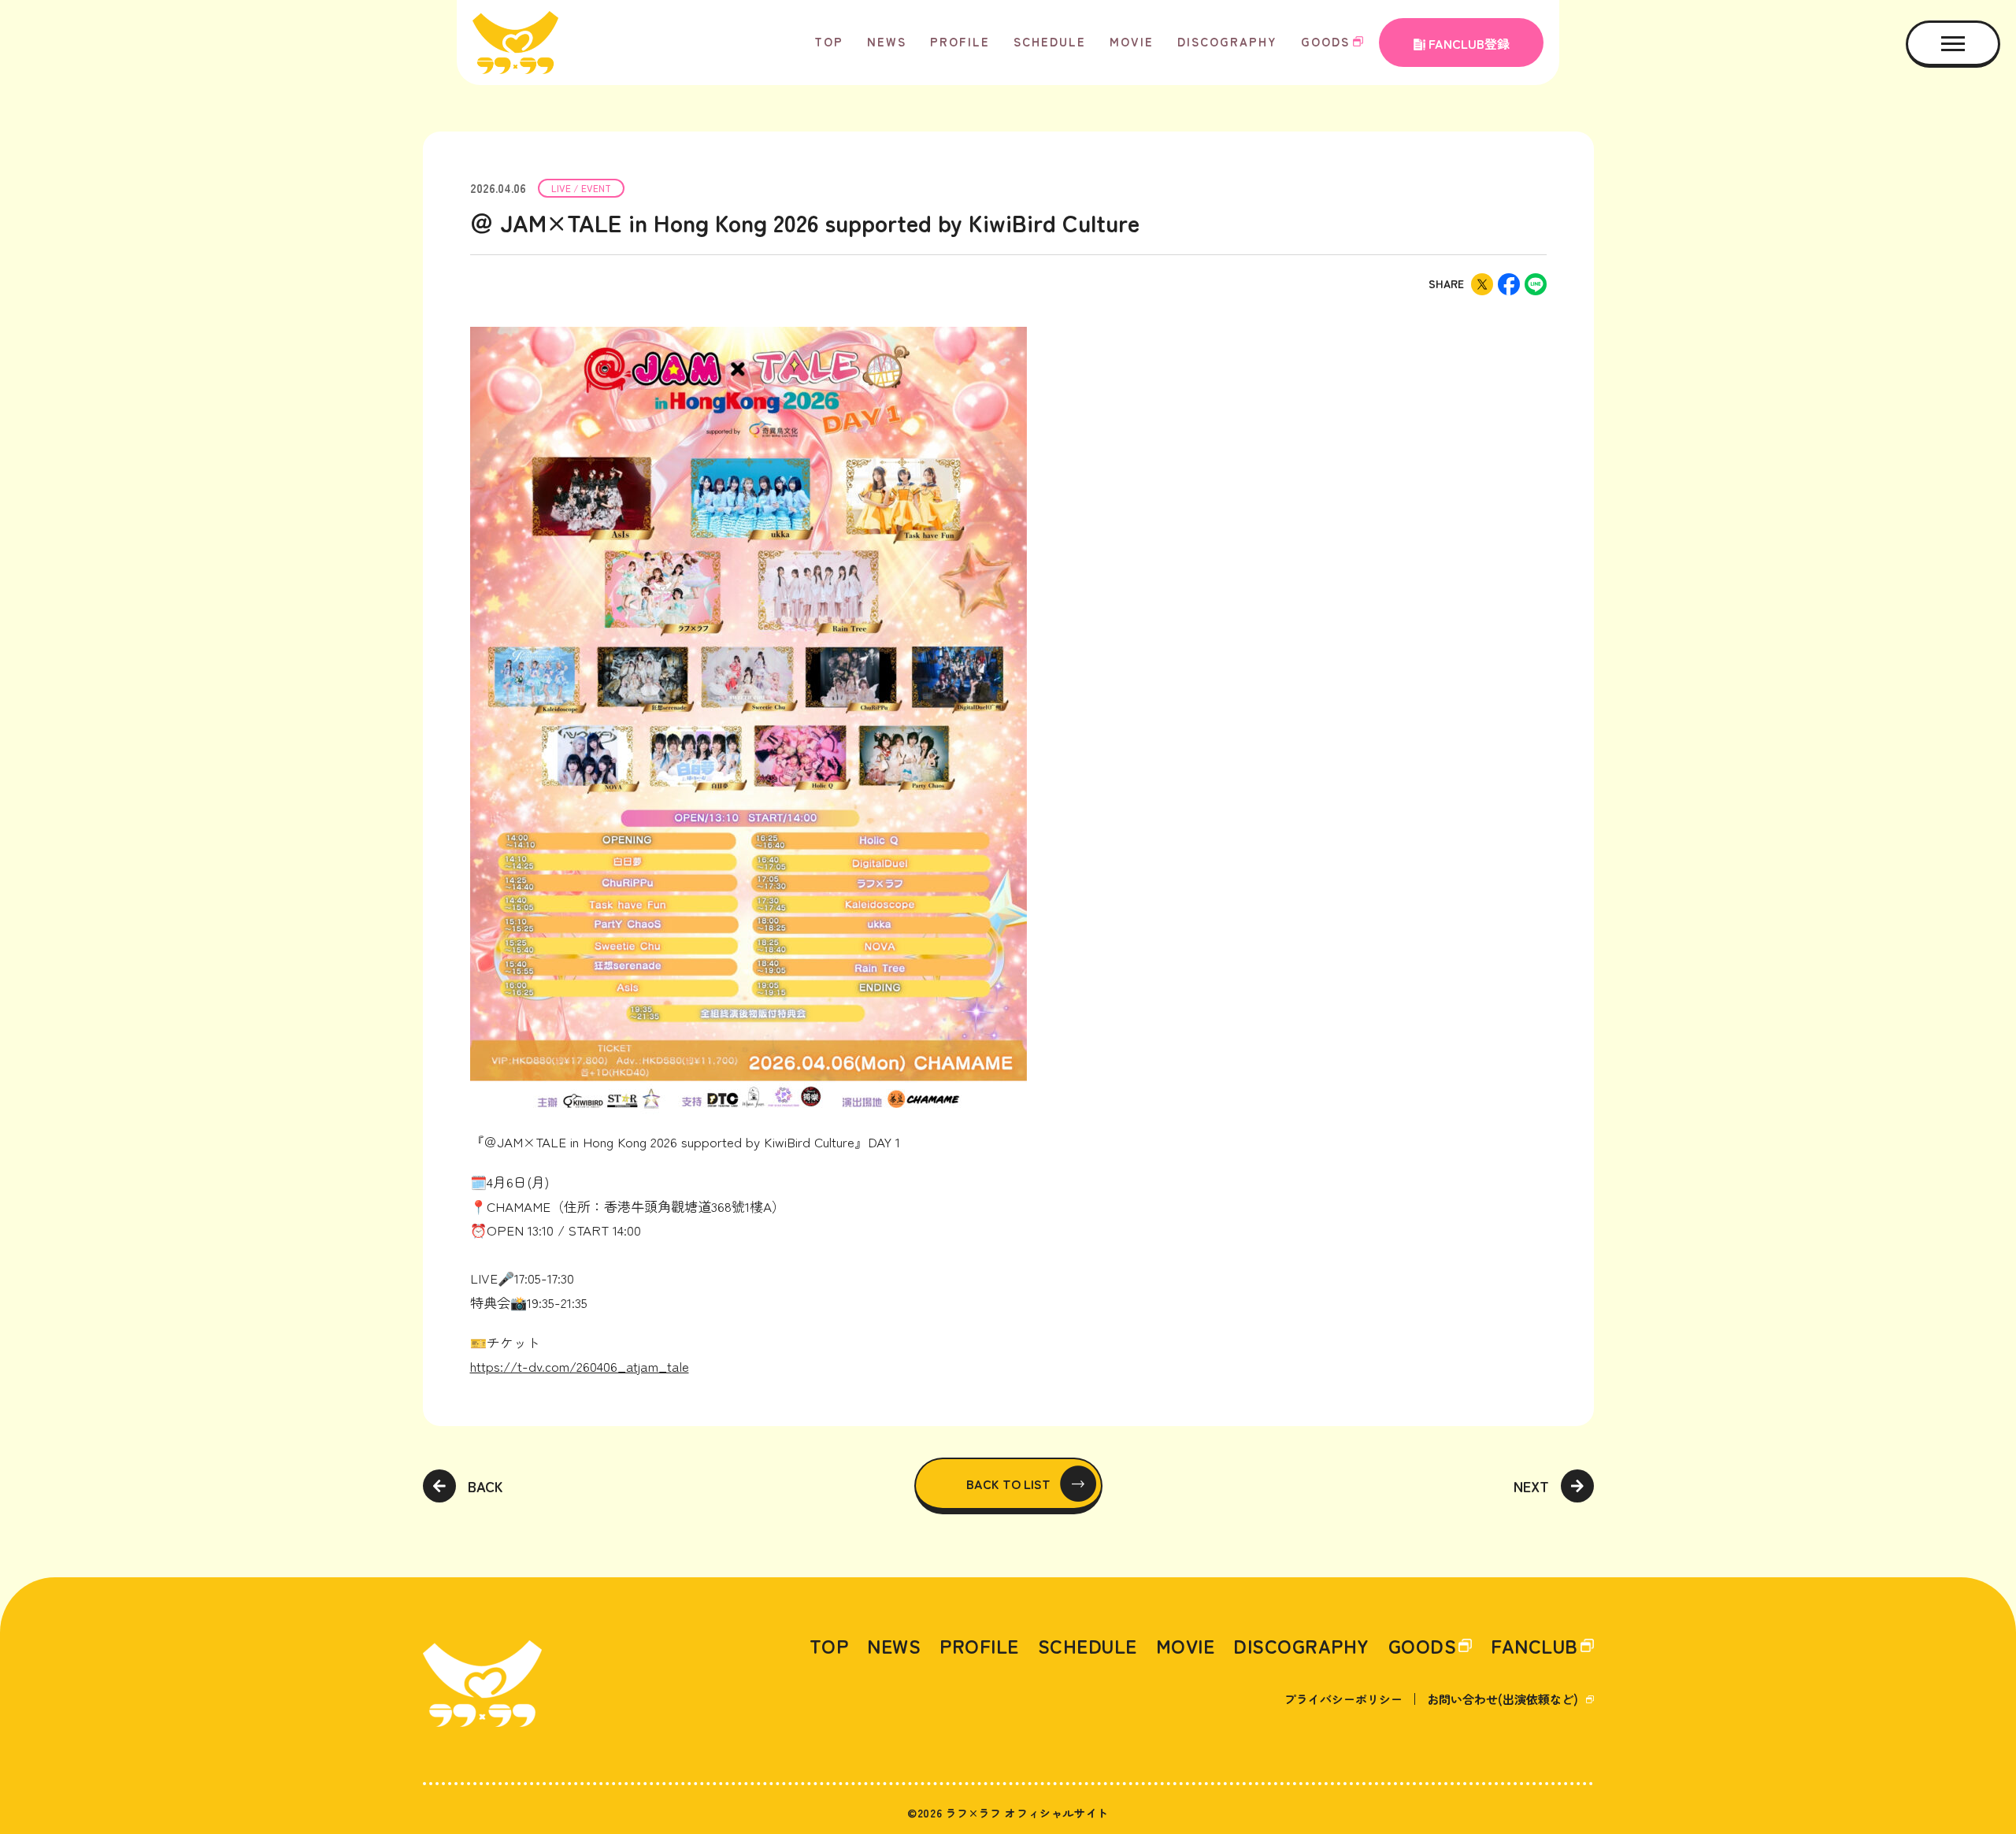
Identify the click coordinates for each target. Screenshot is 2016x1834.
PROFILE (960, 41)
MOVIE (1132, 41)
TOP (829, 41)
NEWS (887, 41)
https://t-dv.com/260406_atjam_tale (580, 1366)
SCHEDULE (1050, 41)
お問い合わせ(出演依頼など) (1503, 1699)
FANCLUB (1534, 1646)
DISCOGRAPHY (1227, 41)
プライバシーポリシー (1343, 1699)
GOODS (1325, 41)
